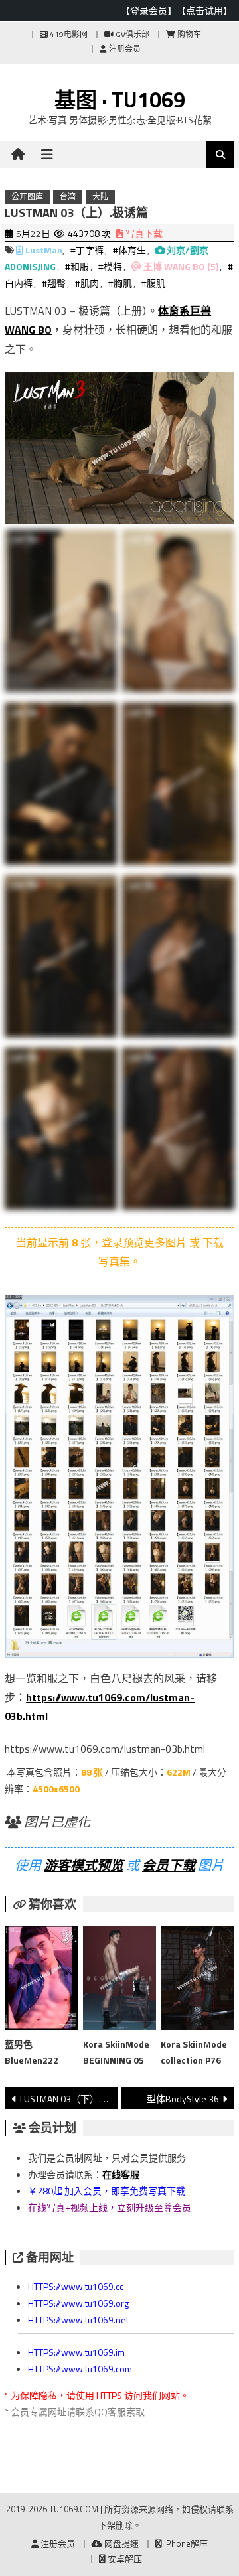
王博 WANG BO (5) (181, 266)
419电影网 (68, 34)
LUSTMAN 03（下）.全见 (68, 2099)
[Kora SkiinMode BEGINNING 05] (119, 1980)
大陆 (100, 197)
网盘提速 (120, 2543)
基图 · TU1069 (120, 100)
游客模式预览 (84, 1865)
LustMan (44, 250)
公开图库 (27, 197)
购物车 (188, 34)
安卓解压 (124, 2559)
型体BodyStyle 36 (183, 2099)
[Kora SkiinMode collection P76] (197, 1981)
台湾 (68, 197)
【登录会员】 (149, 10)
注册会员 (124, 49)
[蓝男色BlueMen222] (41, 1981)
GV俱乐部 (131, 34)
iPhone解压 (185, 2543)
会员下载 (169, 1865)
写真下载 (143, 233)
